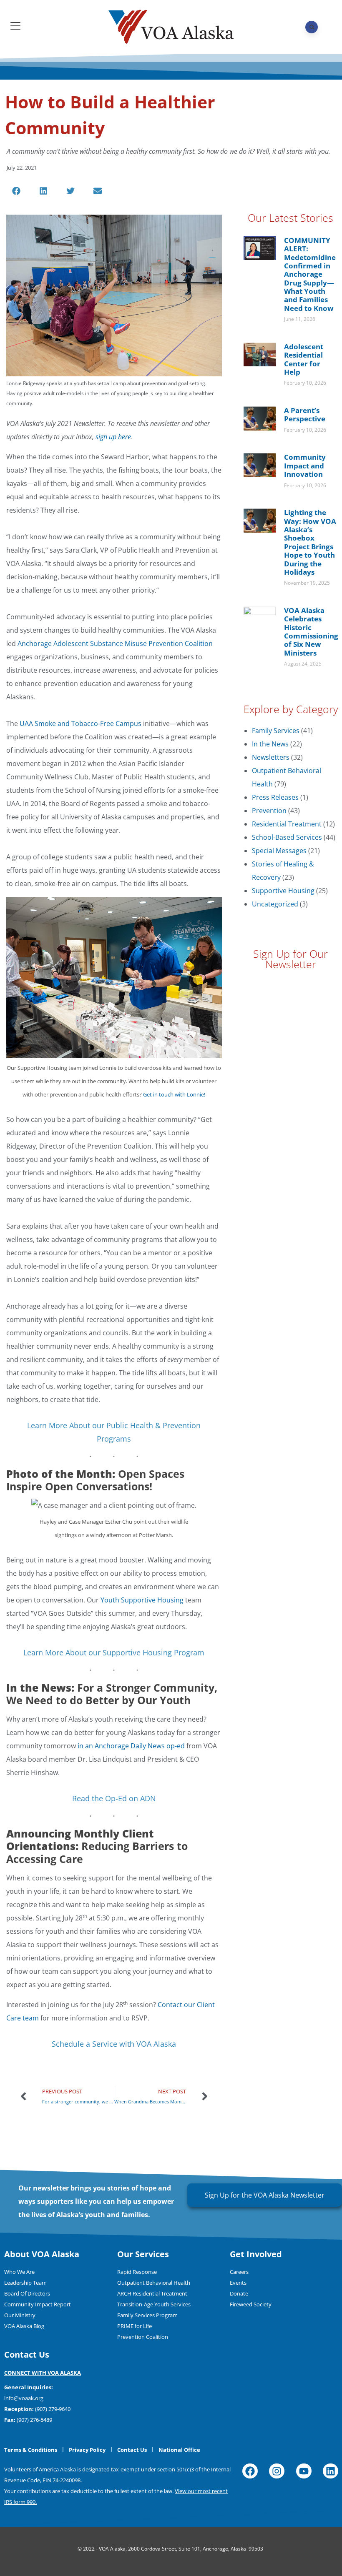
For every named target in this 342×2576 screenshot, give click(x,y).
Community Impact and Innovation (305, 466)
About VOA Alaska (42, 2254)
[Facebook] (250, 2471)
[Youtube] (304, 2471)
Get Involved (256, 2254)
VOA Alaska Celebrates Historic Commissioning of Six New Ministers (311, 632)
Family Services (276, 731)
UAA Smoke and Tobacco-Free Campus (80, 723)
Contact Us (27, 2354)
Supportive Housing (283, 891)
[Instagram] (277, 2471)
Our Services (143, 2254)
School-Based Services (287, 837)
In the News (270, 744)
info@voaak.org (24, 2398)
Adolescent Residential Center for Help (304, 359)
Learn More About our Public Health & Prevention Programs (114, 1432)
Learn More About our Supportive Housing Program (114, 1652)
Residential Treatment (287, 824)
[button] (16, 191)
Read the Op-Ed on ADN (114, 1798)
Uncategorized (275, 904)
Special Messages (279, 851)
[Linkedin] (331, 2471)
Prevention (269, 811)
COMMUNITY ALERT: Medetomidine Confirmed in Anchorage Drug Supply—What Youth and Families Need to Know (310, 274)
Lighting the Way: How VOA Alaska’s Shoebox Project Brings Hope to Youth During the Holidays (310, 542)
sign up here (113, 437)
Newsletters (271, 757)
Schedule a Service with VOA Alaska (114, 2044)
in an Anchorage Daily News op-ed (131, 1746)
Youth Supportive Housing (142, 1600)
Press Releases (275, 797)
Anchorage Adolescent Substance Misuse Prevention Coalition (115, 643)
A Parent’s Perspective (305, 414)
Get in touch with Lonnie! (174, 1094)
